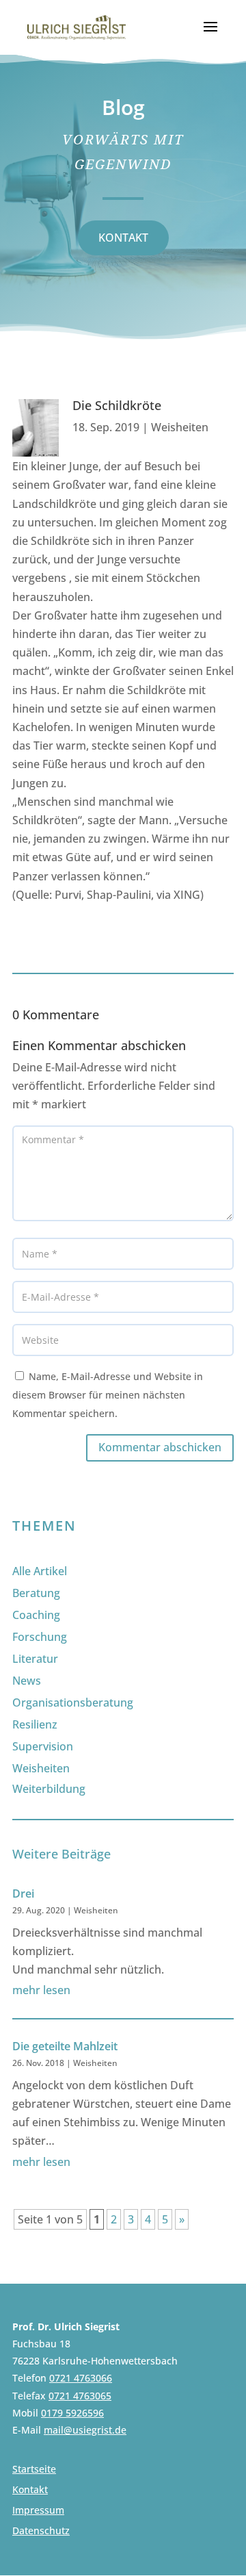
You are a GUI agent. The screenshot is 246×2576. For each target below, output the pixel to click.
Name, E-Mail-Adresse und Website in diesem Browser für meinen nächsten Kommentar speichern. (108, 1395)
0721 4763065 (80, 2396)
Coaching (36, 1615)
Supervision (43, 1746)
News (27, 1681)
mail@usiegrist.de (85, 2430)
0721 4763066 (81, 2378)
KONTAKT (123, 238)
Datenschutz (41, 2532)
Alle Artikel (40, 1571)
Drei (23, 1893)
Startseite (34, 2470)
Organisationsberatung (73, 1703)
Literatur (35, 1659)
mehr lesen (41, 1990)
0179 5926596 (72, 2413)
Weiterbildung (49, 1789)
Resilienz (35, 1724)
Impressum (38, 2511)
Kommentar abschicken (160, 1447)
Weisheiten (180, 427)
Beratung (36, 1593)
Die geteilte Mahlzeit (65, 2046)
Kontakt (30, 2490)
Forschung (40, 1637)
